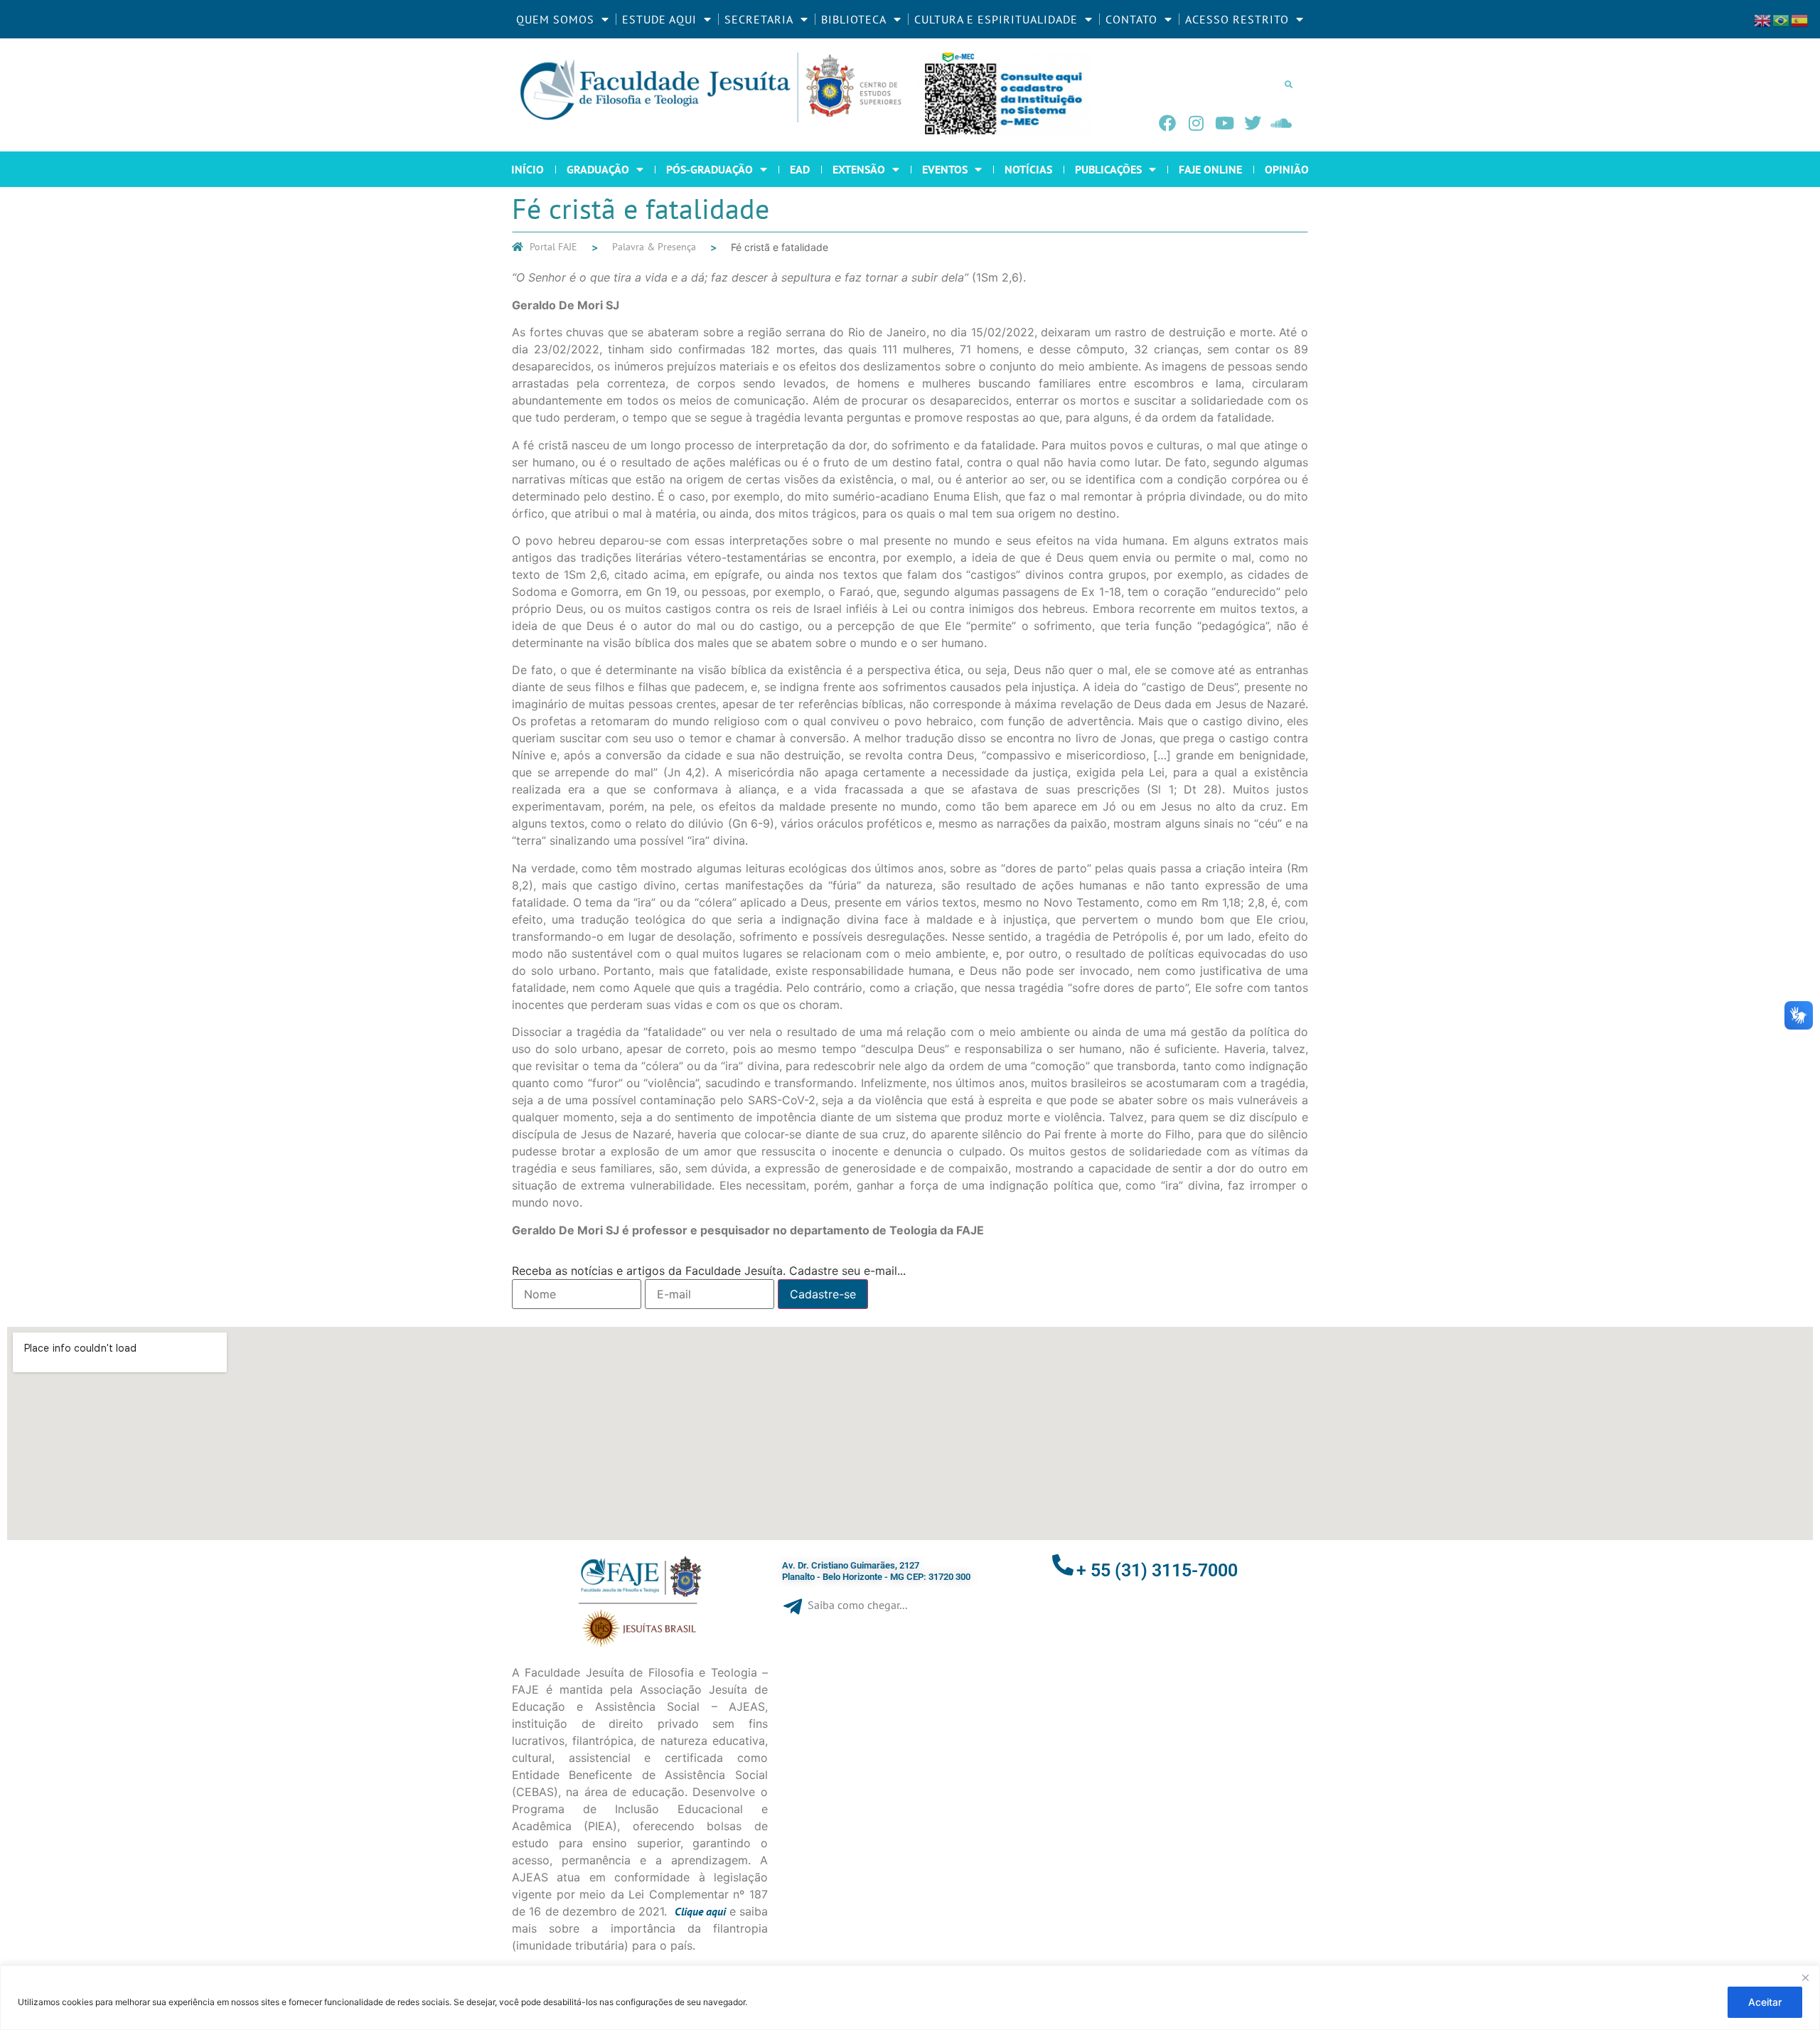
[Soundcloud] (1281, 123)
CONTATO (1131, 19)
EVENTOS (945, 169)
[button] (1288, 84)
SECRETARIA (759, 19)
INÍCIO (528, 169)
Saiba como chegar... (857, 1605)
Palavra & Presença (654, 247)
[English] (1763, 19)
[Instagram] (1196, 123)
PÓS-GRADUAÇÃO (710, 169)
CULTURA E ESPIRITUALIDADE (996, 19)
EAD (800, 169)
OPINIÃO (1287, 169)
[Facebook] (1167, 123)
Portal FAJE (553, 247)
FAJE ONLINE (1210, 169)
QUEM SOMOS (555, 19)
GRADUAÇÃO (598, 169)
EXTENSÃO (859, 169)
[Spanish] (1800, 19)
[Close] (1805, 1977)
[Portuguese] (1782, 19)
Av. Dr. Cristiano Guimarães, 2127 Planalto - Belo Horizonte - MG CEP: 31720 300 (876, 1571)
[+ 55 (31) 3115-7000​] (1063, 1565)
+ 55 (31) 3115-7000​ (1157, 1570)
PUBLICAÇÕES (1108, 169)
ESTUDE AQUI (659, 19)
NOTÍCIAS (1028, 169)
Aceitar (1765, 2002)
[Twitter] (1253, 123)
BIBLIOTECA (854, 19)
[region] (910, 1998)
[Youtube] (1224, 123)
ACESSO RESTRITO (1237, 19)
